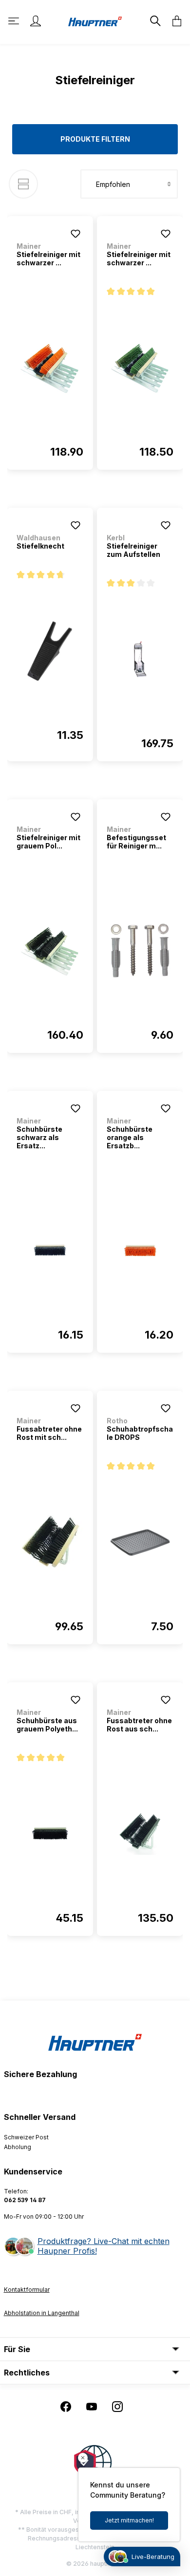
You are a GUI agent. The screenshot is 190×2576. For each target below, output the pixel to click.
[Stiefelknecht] (50, 651)
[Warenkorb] (174, 21)
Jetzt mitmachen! (129, 2520)
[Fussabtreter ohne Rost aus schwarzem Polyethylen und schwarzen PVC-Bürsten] (140, 1834)
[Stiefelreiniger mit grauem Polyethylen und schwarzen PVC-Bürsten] (50, 951)
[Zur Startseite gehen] (95, 21)
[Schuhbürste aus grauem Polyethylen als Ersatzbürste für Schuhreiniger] (50, 1834)
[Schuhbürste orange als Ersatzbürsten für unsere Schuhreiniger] (140, 1251)
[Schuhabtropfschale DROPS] (140, 1542)
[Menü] (15, 21)
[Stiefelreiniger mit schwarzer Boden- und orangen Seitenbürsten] (50, 368)
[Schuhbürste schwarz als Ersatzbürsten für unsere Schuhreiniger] (50, 1251)
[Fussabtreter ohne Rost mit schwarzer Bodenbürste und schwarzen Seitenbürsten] (50, 1542)
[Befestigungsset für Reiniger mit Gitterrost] (140, 951)
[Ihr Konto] (36, 21)
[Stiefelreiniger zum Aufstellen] (140, 659)
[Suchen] (154, 21)
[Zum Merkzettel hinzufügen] (76, 234)
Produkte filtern (95, 139)
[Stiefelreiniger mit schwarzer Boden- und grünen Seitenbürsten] (140, 368)
